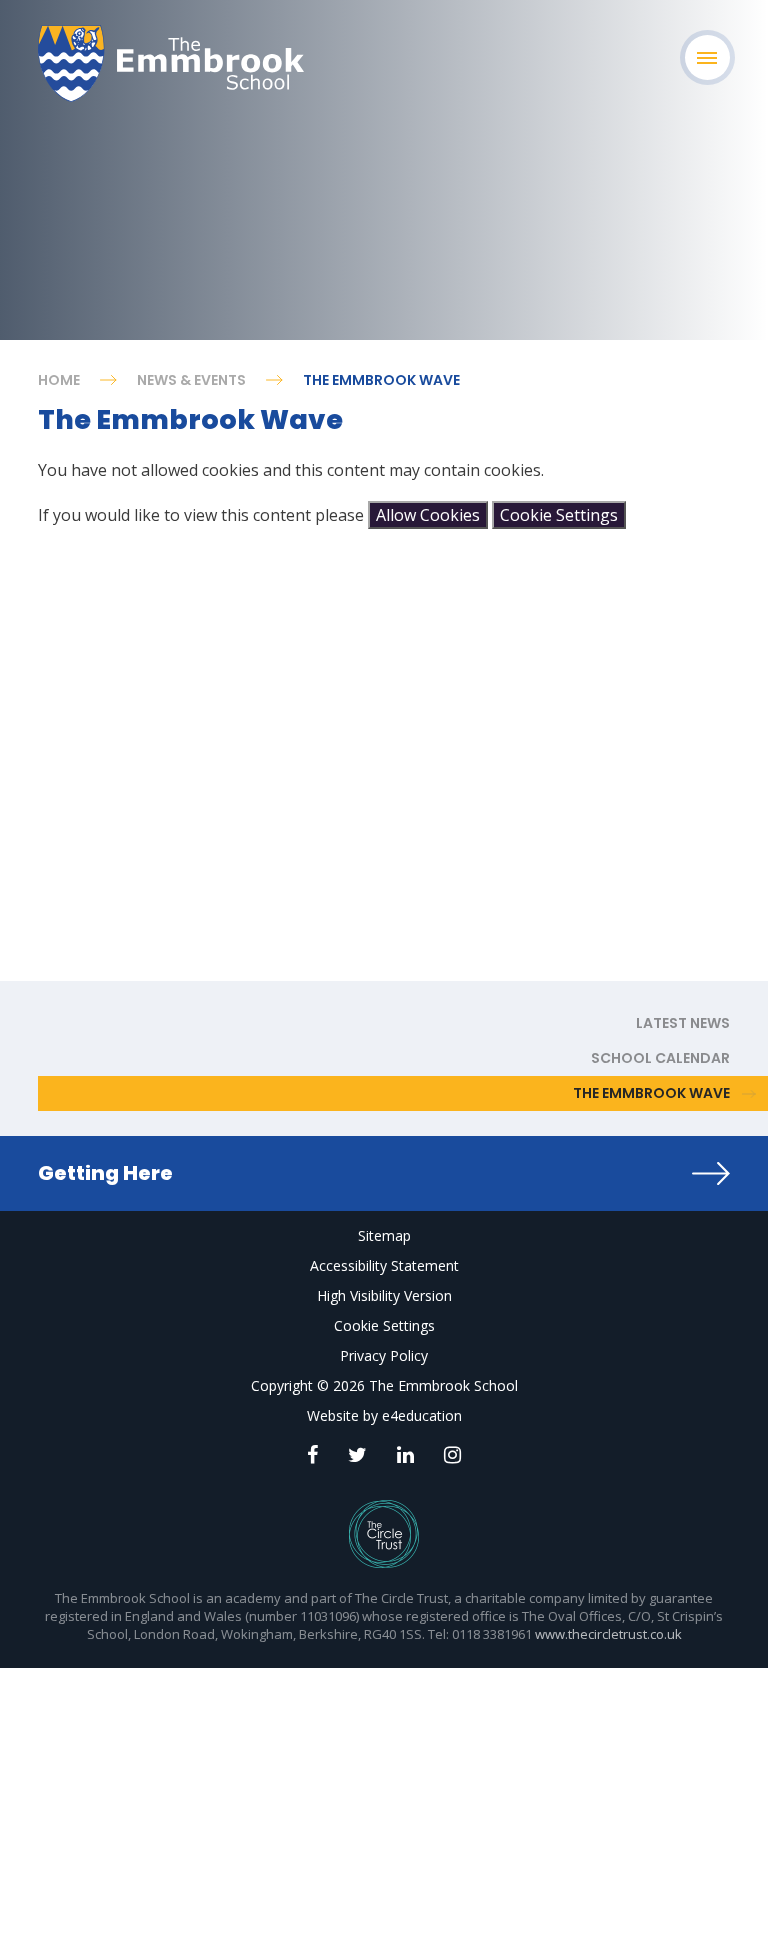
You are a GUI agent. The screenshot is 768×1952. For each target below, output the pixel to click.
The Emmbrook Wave (381, 380)
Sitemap (384, 1235)
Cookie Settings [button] (384, 1325)
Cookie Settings (559, 515)
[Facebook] (312, 1454)
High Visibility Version (384, 1295)
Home (59, 380)
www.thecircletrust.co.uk (608, 1634)
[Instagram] (452, 1454)
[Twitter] (357, 1454)
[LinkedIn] (405, 1454)
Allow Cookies (428, 515)
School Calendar (660, 1058)
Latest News (683, 1023)
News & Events (191, 380)
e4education (422, 1415)
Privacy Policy (384, 1355)
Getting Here (105, 1173)
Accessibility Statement (384, 1265)
